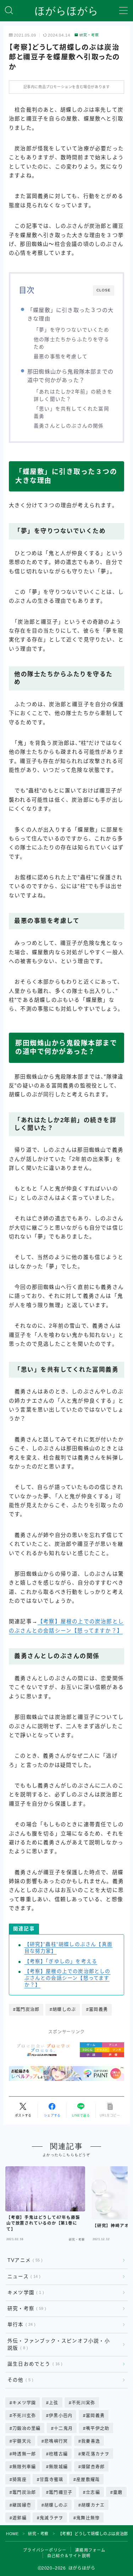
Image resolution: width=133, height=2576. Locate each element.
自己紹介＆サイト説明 (69, 2556)
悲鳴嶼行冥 (56, 2441)
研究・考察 (89, 35)
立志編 (93, 2492)
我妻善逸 (91, 2441)
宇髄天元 (22, 2441)
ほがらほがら (67, 11)
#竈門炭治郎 (26, 2010)
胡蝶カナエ (93, 2505)
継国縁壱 (22, 2505)
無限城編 (59, 2467)
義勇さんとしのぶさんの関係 (69, 426)
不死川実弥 (83, 2403)
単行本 (20, 2325)
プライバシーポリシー (45, 2550)
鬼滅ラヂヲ (51, 2518)
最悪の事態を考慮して (61, 357)
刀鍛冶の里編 (26, 2429)
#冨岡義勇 (97, 2010)
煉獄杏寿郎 (93, 2467)
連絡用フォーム (90, 2550)
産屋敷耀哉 (88, 2480)
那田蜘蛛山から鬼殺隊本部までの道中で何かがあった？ (70, 376)
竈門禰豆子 (61, 2492)
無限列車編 (24, 2467)
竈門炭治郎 (24, 2492)
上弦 (54, 2403)
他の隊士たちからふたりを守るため (71, 343)
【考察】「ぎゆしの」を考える (61, 1961)
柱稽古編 (59, 2454)
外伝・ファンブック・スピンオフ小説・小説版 (59, 2344)
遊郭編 (20, 2518)
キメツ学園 (24, 2293)
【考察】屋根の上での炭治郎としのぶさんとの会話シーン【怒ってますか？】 (68, 1978)
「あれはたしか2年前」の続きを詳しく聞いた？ (73, 396)
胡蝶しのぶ (56, 2505)
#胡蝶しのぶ (63, 2010)
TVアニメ (24, 2260)
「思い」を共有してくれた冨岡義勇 (71, 413)
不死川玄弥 (24, 2416)
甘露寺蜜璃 (51, 2480)
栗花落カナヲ (95, 2454)
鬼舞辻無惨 (88, 2518)
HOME (12, 2534)
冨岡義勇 (95, 2416)
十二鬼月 (63, 2429)
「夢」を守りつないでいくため (71, 330)
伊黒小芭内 (61, 2416)
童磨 (118, 2492)
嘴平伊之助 (98, 2429)
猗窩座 (20, 2480)
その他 (19, 2380)
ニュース (23, 2277)
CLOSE (104, 290)
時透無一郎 (24, 2454)
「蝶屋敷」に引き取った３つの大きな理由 (70, 314)
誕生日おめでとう (34, 2364)
